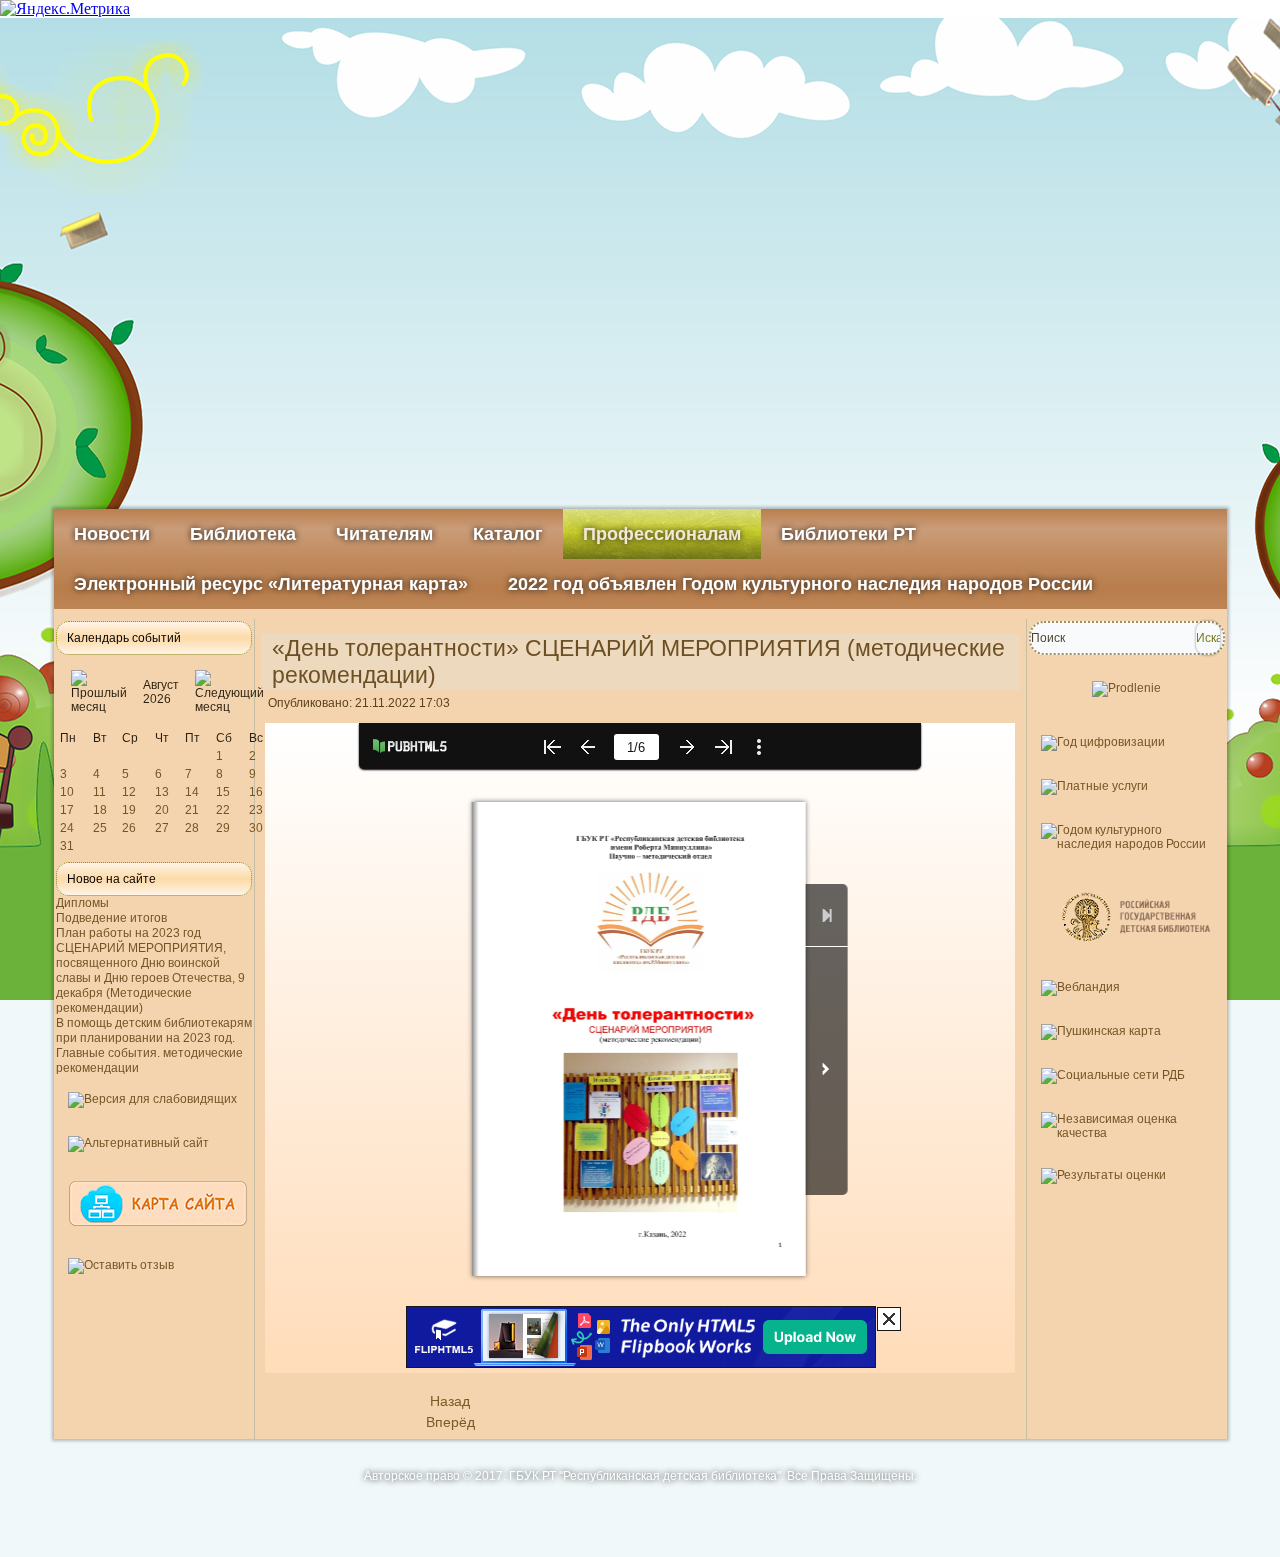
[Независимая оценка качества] (1127, 1133)
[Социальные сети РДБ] (1113, 1075)
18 (100, 810)
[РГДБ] (1138, 957)
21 (192, 810)
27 (162, 828)
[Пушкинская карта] (1101, 1031)
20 (162, 810)
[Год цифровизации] (1103, 742)
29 (223, 828)
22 (223, 810)
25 (100, 828)
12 (129, 792)
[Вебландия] (1080, 987)
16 (256, 792)
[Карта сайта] (158, 1235)
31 (67, 846)
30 (256, 828)
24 (67, 828)
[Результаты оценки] (1103, 1175)
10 (67, 792)
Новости (112, 534)
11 (99, 792)
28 (192, 828)
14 (192, 792)
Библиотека (243, 534)
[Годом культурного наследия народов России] (1127, 844)
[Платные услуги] (1094, 786)
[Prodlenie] (1126, 688)
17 (67, 810)
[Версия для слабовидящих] (152, 1099)
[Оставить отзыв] (121, 1265)
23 (256, 810)
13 (162, 792)
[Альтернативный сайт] (138, 1143)
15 (223, 792)
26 (129, 828)
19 (129, 810)
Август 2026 (161, 692)
